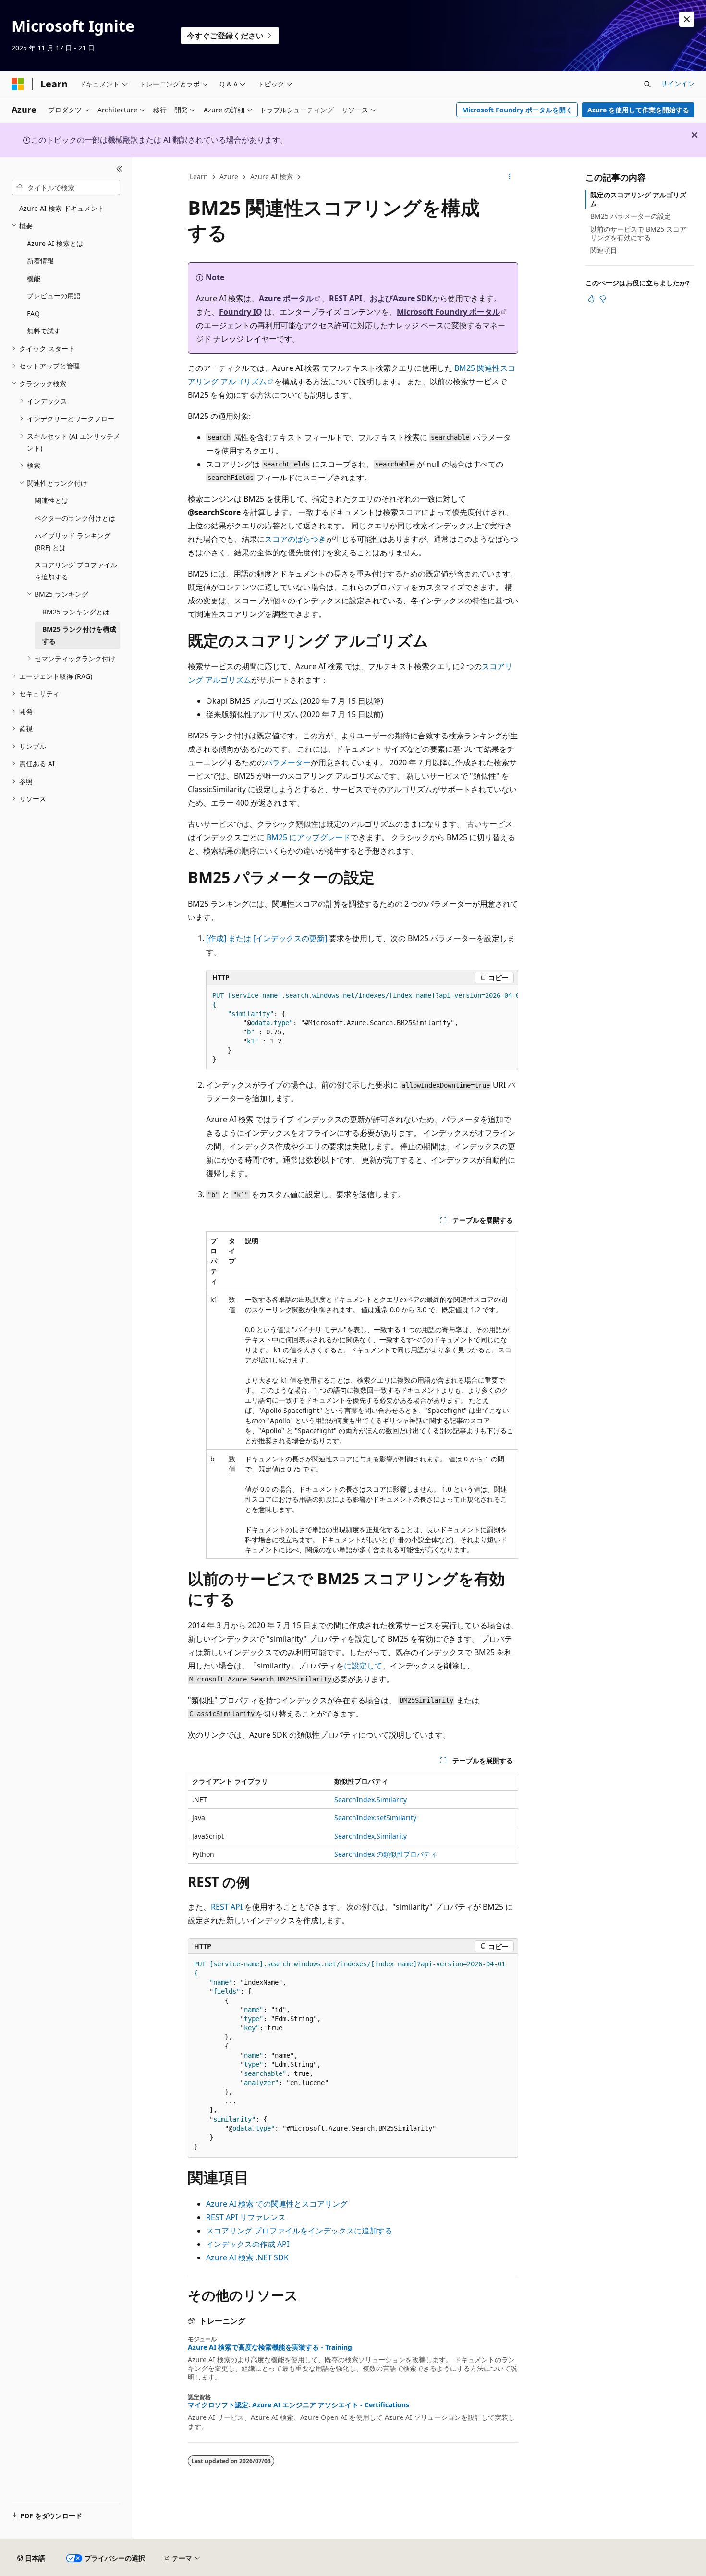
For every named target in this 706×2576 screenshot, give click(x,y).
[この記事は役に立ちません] (603, 299)
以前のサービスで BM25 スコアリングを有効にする (638, 233)
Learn (199, 177)
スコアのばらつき (295, 539)
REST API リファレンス (246, 2217)
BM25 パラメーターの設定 (631, 216)
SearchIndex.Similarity (371, 1799)
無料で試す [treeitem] (44, 331)
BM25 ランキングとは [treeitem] (76, 612)
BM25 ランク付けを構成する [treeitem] (79, 635)
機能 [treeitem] (34, 278)
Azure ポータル (286, 298)
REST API (346, 298)
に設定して (363, 1666)
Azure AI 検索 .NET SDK (247, 2257)
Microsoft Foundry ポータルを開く (517, 110)
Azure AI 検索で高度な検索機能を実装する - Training (270, 2347)
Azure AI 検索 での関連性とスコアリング (277, 2204)
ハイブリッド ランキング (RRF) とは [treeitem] (73, 541)
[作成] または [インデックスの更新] (267, 938)
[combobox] (66, 187)
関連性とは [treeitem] (51, 500)
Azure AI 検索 (272, 177)
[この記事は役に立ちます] (591, 299)
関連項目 (604, 250)
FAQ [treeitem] (33, 313)
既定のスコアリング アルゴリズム (638, 199)
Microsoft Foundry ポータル (448, 312)
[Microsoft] (18, 84)
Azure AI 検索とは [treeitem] (55, 243)
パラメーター (288, 762)
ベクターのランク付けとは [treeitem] (75, 518)
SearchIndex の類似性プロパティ (386, 1854)
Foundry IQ (241, 312)
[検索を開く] (647, 84)
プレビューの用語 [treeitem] (54, 296)
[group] (362, 1028)
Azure (229, 177)
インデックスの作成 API (248, 2244)
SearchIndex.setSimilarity (375, 1818)
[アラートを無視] (687, 19)
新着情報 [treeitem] (40, 261)
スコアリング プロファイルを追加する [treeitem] (76, 571)
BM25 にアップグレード (309, 837)
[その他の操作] (510, 177)
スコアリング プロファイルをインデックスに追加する (299, 2231)
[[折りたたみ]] (119, 169)
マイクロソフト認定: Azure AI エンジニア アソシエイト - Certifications (298, 2405)
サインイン (678, 83)
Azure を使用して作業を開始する (638, 110)
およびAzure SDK (401, 298)
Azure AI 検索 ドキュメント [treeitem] (62, 208)
